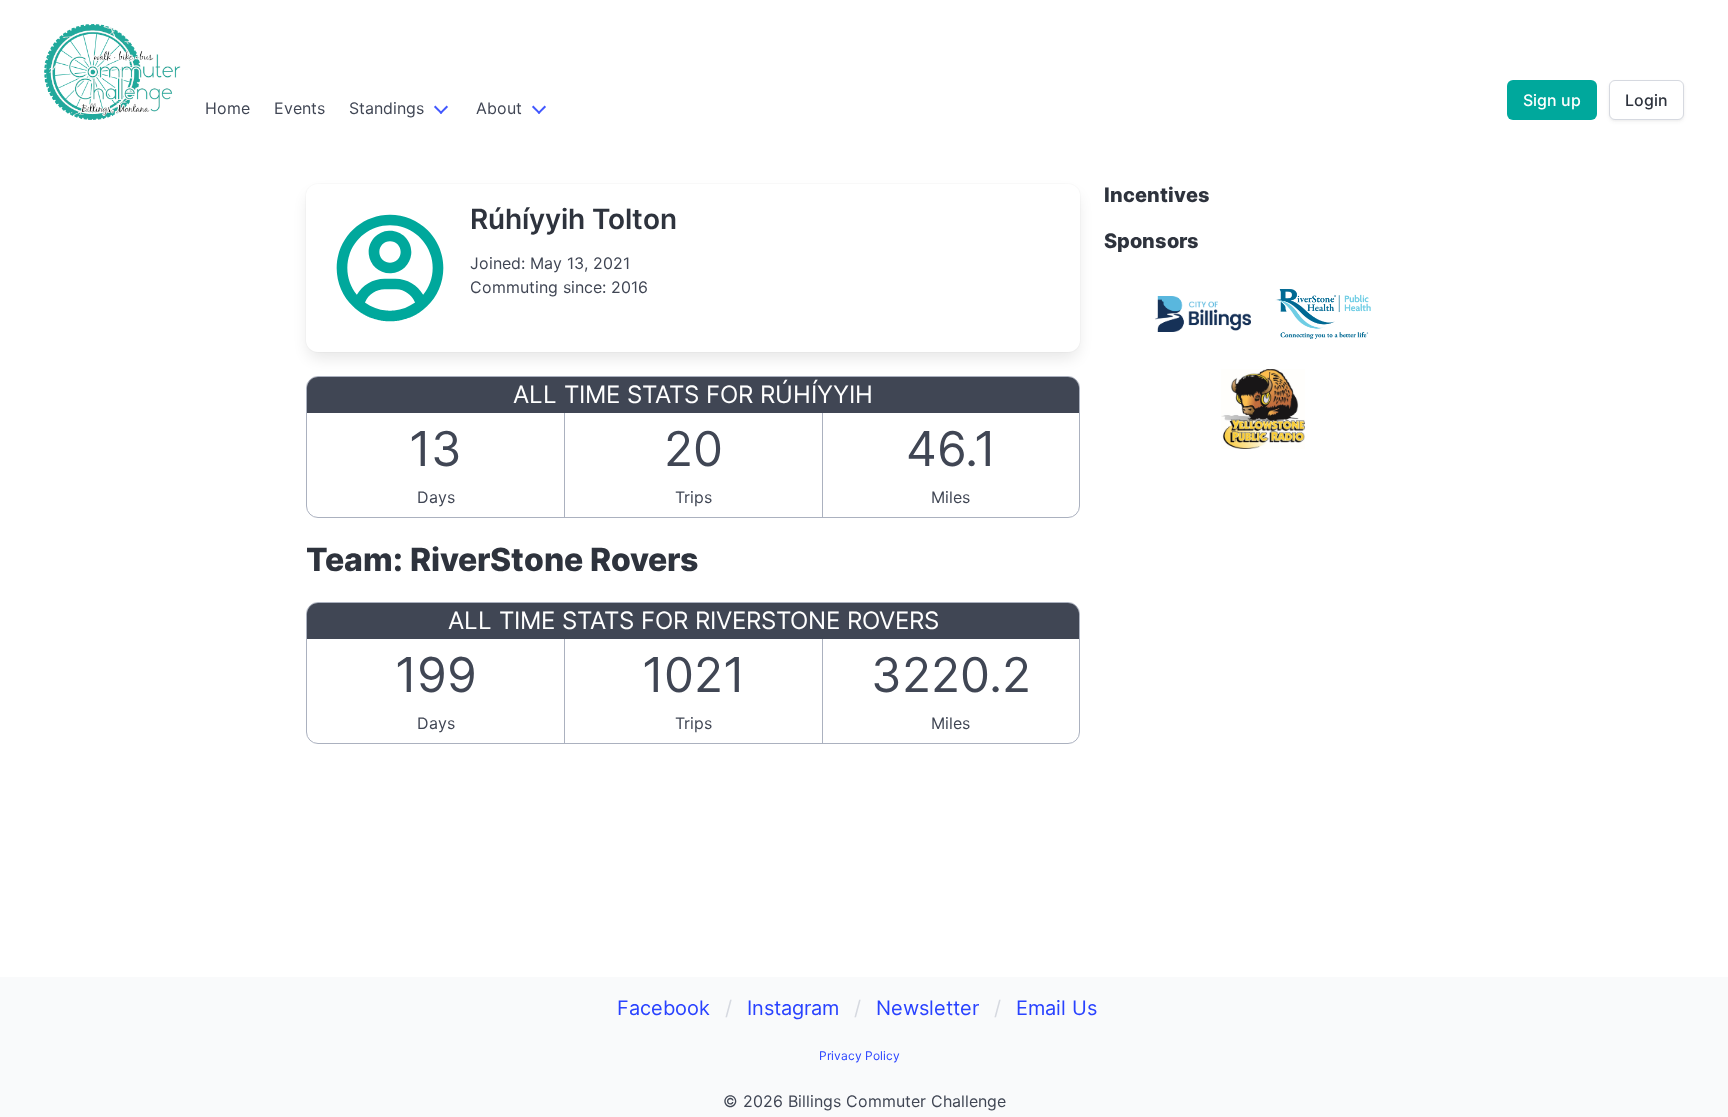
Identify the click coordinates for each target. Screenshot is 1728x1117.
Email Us (1056, 1008)
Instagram (793, 1008)
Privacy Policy (859, 1055)
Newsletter (927, 1008)
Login (1646, 100)
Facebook (663, 1008)
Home (227, 108)
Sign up (1552, 100)
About (499, 108)
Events (299, 108)
